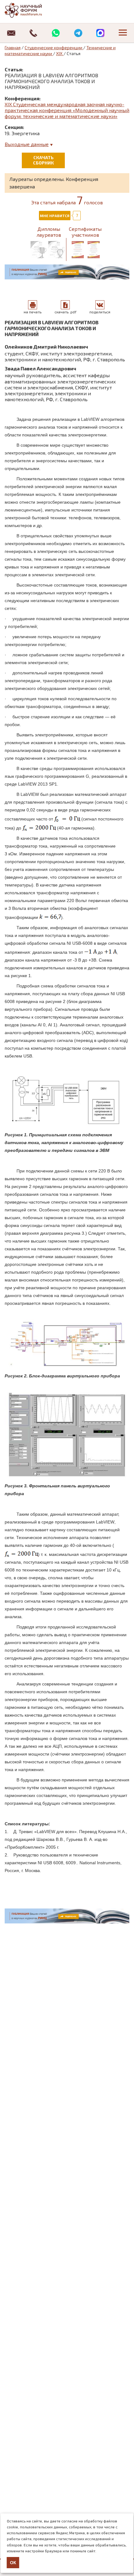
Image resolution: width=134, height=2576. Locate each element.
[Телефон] (34, 33)
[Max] (101, 33)
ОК (13, 2563)
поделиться (100, 312)
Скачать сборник (43, 160)
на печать (33, 312)
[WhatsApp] (56, 33)
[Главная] (30, 10)
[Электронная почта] (11, 33)
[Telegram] (78, 33)
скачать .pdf (65, 312)
